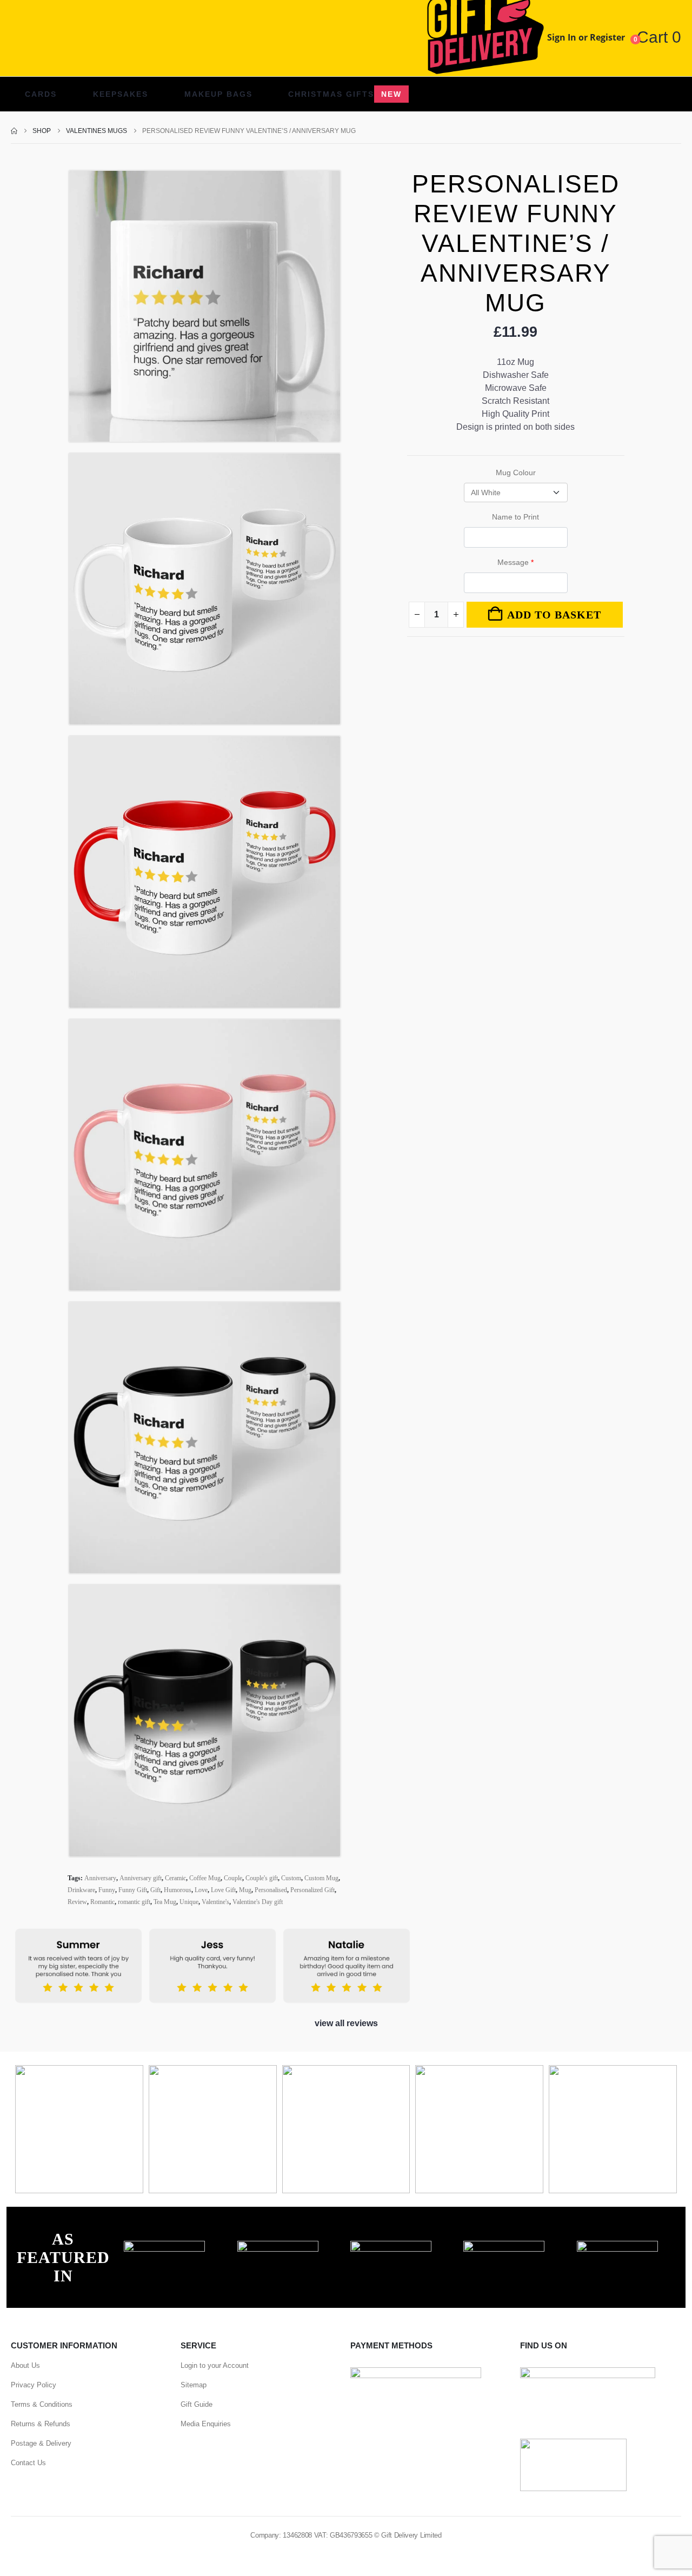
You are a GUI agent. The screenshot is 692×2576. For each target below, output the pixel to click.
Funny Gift (133, 1890)
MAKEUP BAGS (218, 94)
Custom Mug (321, 1878)
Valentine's (215, 1902)
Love (201, 1890)
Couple (233, 1878)
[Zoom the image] (164, 2247)
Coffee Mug (205, 1878)
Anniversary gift (141, 1878)
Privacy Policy (34, 2385)
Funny (107, 1890)
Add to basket (554, 615)
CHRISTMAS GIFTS (345, 94)
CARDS (41, 94)
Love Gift (223, 1890)
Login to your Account (215, 2365)
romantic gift (134, 1902)
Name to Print (515, 517)
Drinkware (81, 1890)
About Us (25, 2365)
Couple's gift (262, 1878)
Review (77, 1902)
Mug (245, 1890)
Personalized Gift (312, 1890)
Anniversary (100, 1878)
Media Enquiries (206, 2424)
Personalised (271, 1890)
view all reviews (346, 2023)
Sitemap (194, 2385)
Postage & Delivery (41, 2443)
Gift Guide (197, 2404)
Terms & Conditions (42, 2404)
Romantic (102, 1902)
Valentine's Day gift (258, 1902)
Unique (189, 1902)
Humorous (178, 1890)
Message (515, 562)
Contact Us (28, 2463)
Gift (155, 1890)
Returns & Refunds (41, 2424)
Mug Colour (516, 472)
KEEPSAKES (121, 94)
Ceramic (175, 1878)
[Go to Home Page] (14, 131)
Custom (291, 1878)
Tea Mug (165, 1902)
